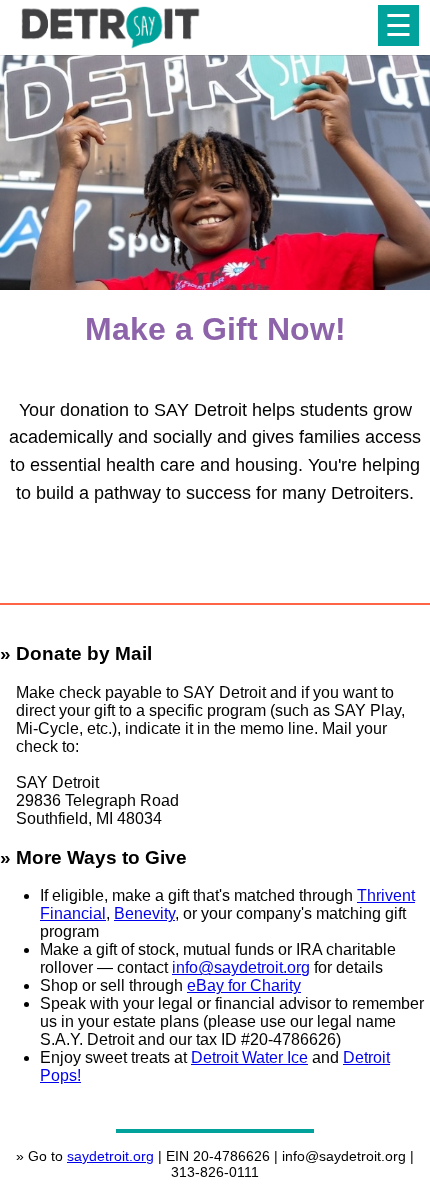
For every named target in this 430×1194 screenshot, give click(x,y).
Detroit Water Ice (249, 1057)
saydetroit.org (110, 1156)
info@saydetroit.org (241, 967)
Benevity (144, 913)
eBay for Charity (244, 985)
